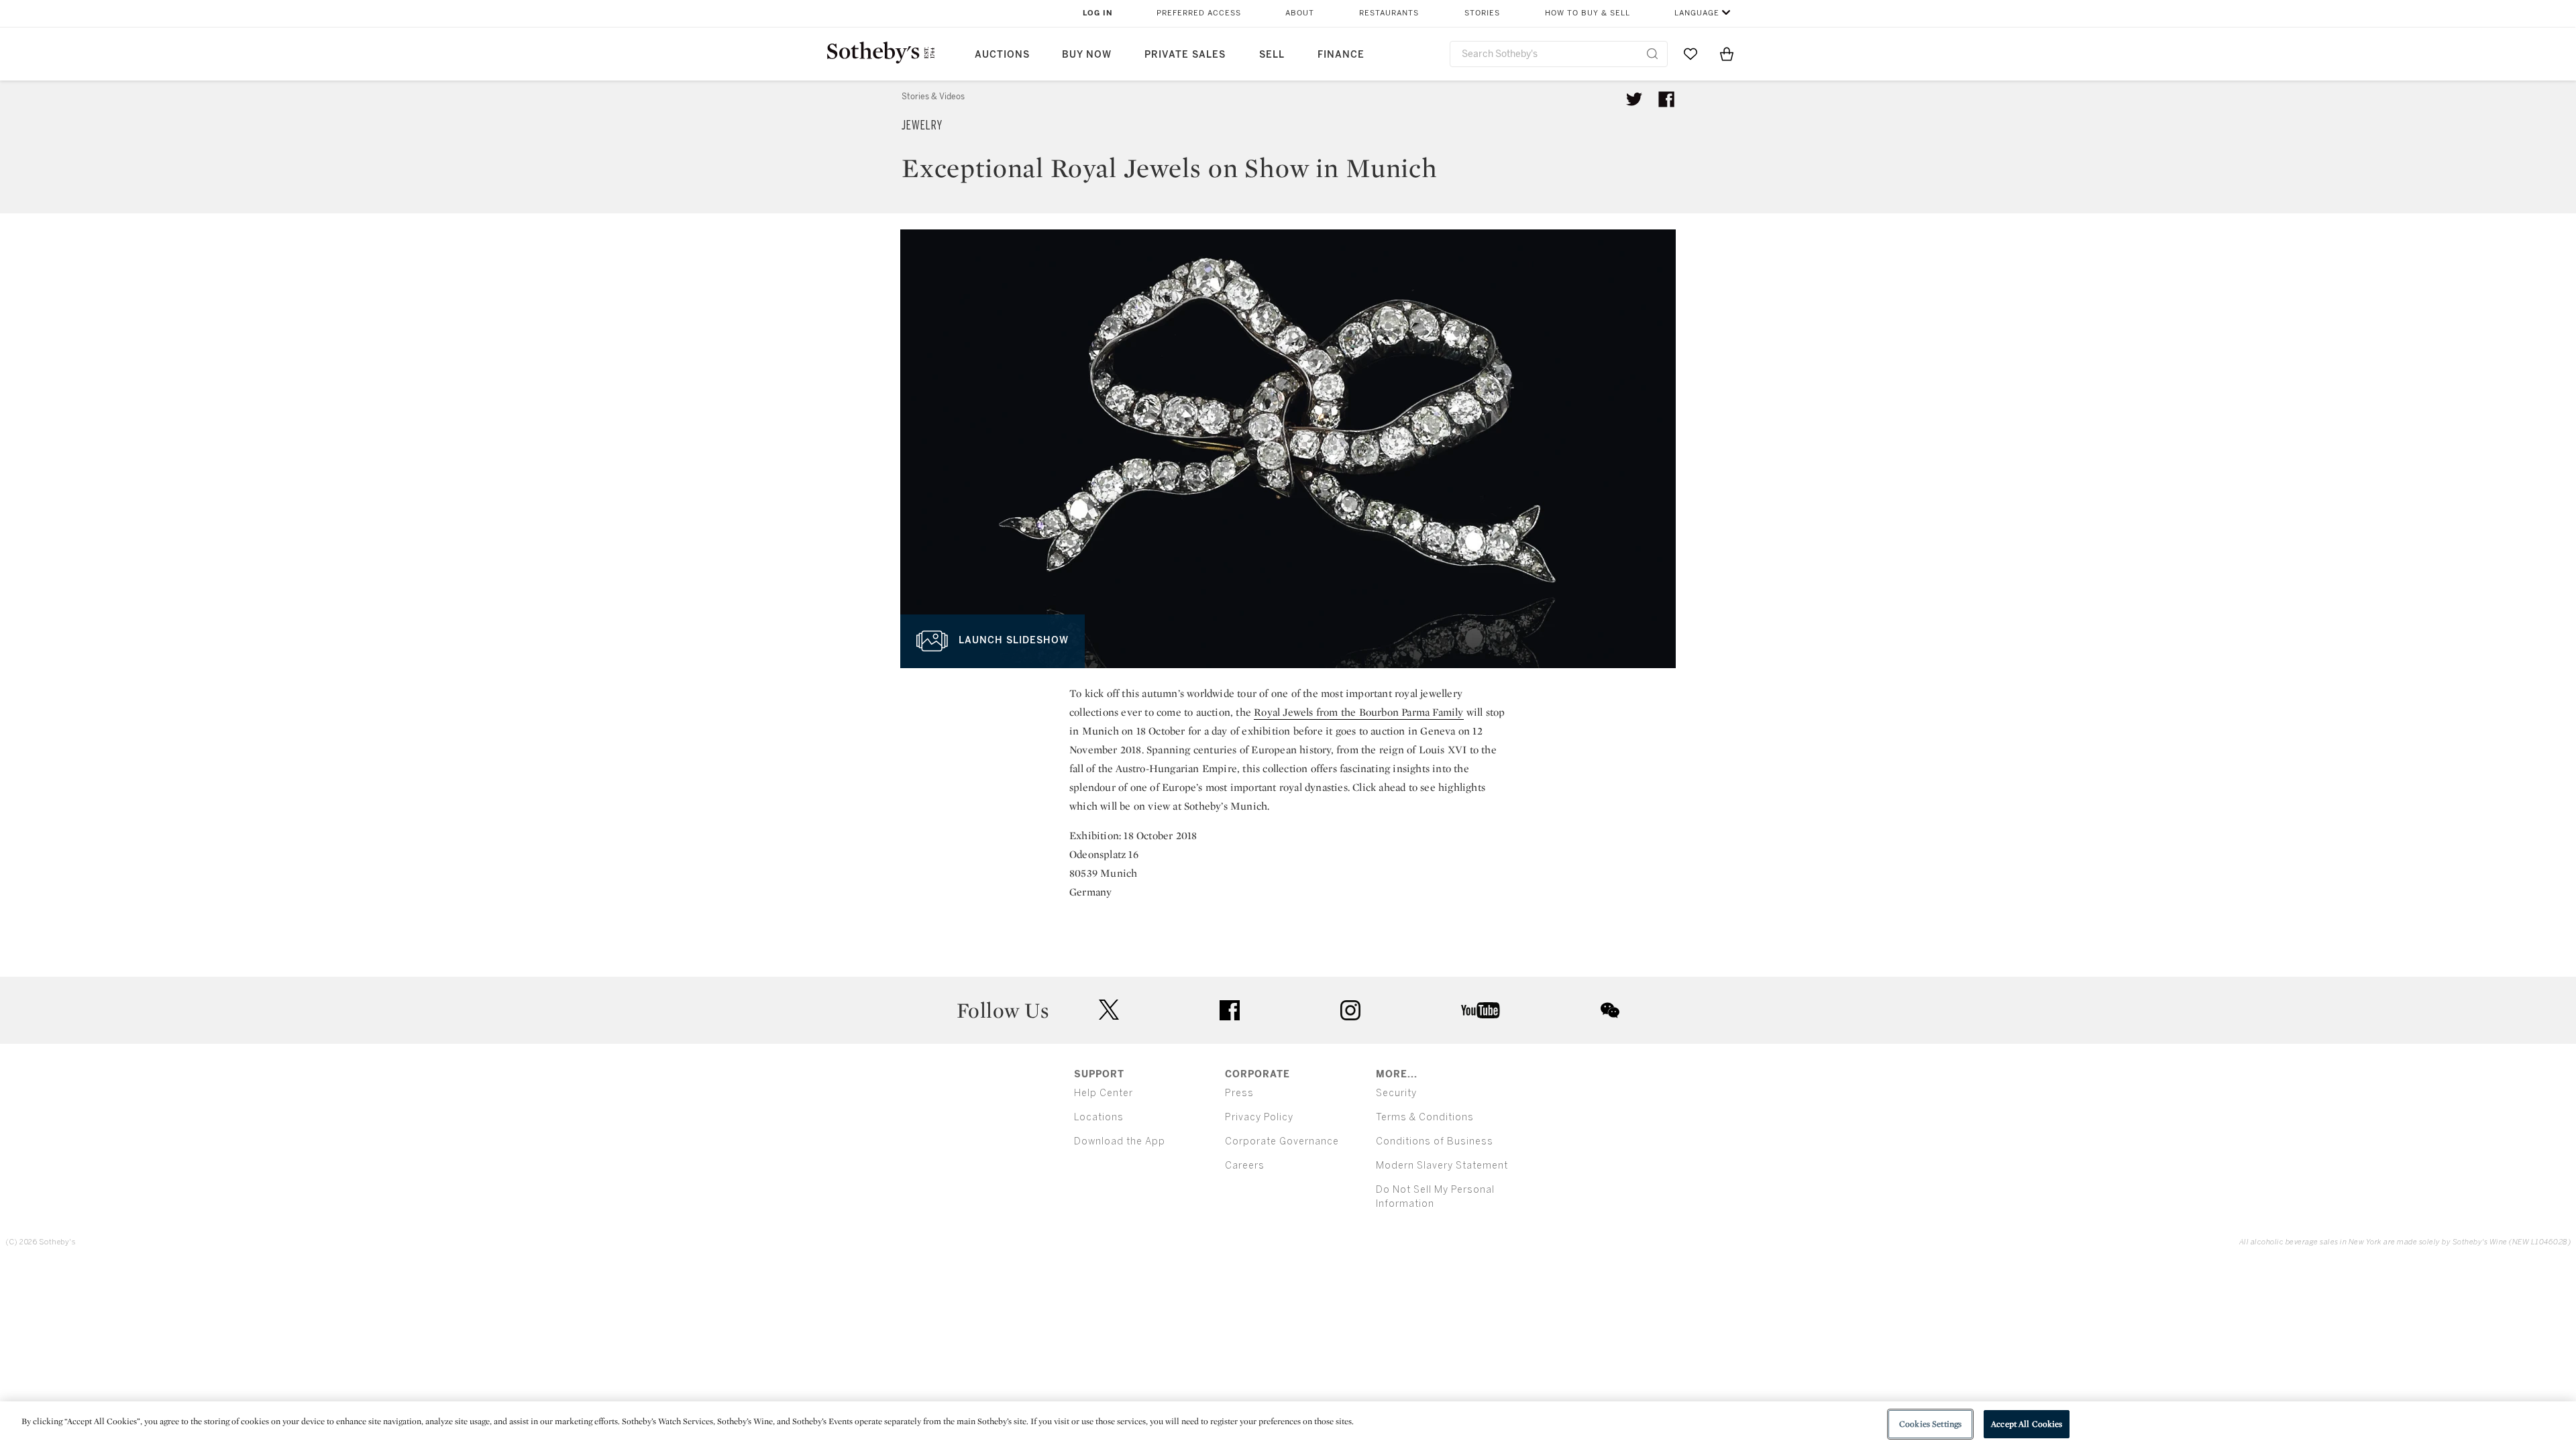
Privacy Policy (1259, 1117)
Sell (1272, 55)
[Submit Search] (1652, 54)
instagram (1350, 1010)
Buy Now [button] (1087, 55)
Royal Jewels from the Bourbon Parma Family (1358, 712)
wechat (1610, 1010)
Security (1396, 1093)
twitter (1109, 1010)
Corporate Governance (1282, 1141)
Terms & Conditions (1425, 1117)
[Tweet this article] (1634, 99)
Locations (1099, 1117)
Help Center (1104, 1093)
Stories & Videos (933, 97)
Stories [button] (1482, 13)
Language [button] (1697, 13)
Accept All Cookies (2027, 1424)
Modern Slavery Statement (1442, 1166)
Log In (1098, 13)
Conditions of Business (1435, 1141)
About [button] (1300, 13)
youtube (1481, 1010)
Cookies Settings (1930, 1424)
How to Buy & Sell (1588, 13)
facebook (1230, 1010)
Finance (1341, 55)
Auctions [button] (1002, 55)
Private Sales (1185, 55)
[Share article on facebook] (1666, 99)
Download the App (1120, 1141)
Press (1239, 1093)
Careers (1245, 1166)
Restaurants (1389, 13)
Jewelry (922, 125)
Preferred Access (1199, 13)
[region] (1288, 1425)
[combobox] (1559, 54)
